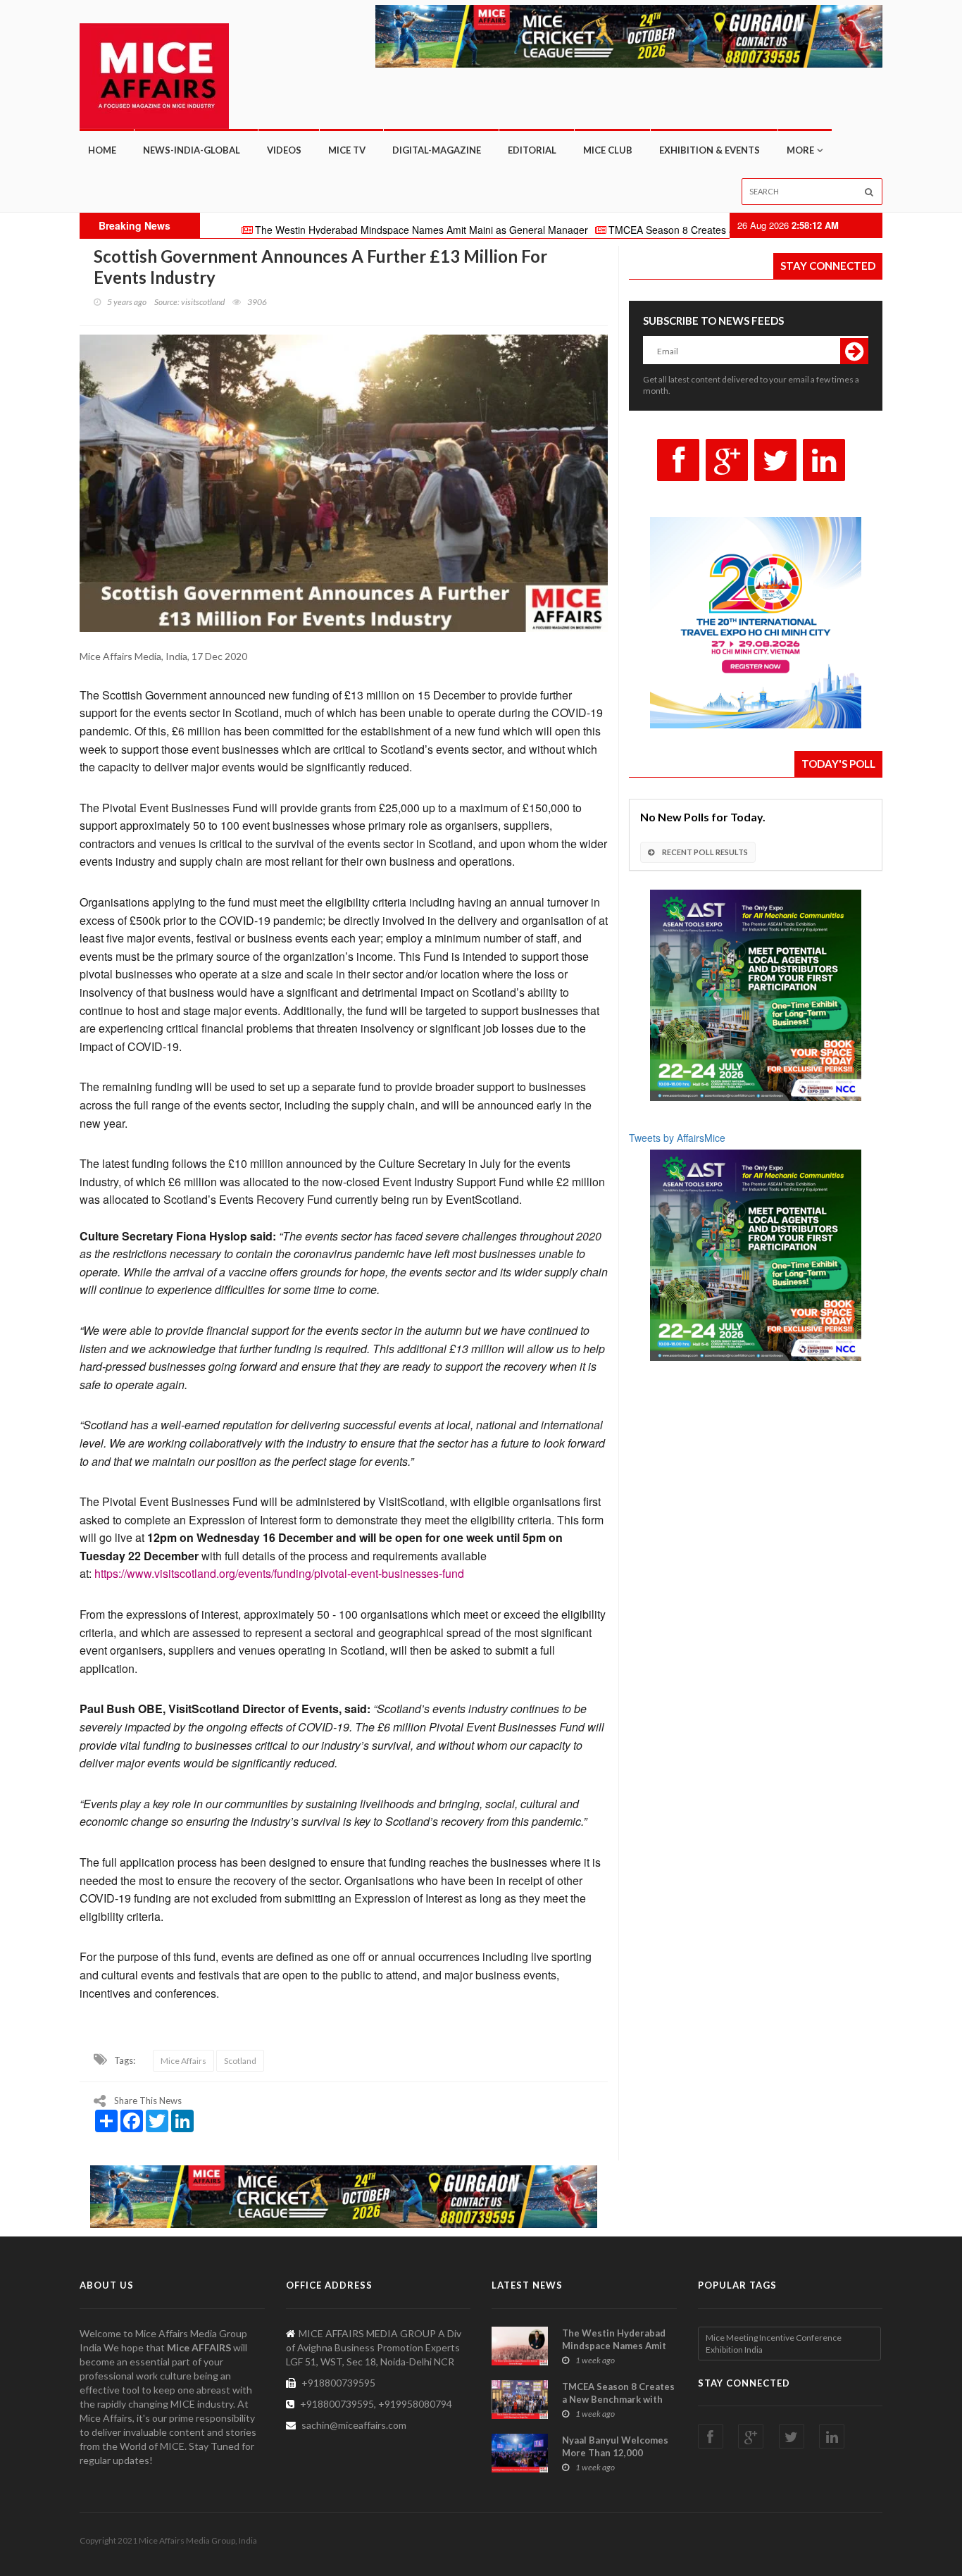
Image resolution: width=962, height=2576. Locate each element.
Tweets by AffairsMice (677, 1138)
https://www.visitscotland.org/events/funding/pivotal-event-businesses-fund (279, 1573)
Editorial (532, 150)
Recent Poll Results (704, 852)
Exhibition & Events (710, 150)
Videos (284, 150)
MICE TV (347, 150)
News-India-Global (192, 150)
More (800, 150)
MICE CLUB (608, 150)
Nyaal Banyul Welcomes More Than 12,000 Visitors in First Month (615, 2453)
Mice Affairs (183, 2061)
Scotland (240, 2061)
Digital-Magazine (437, 150)
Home (102, 150)
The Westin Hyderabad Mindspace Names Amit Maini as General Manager (335, 230)
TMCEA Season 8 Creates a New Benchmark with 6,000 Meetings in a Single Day (704, 230)
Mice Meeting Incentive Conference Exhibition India (774, 2344)
